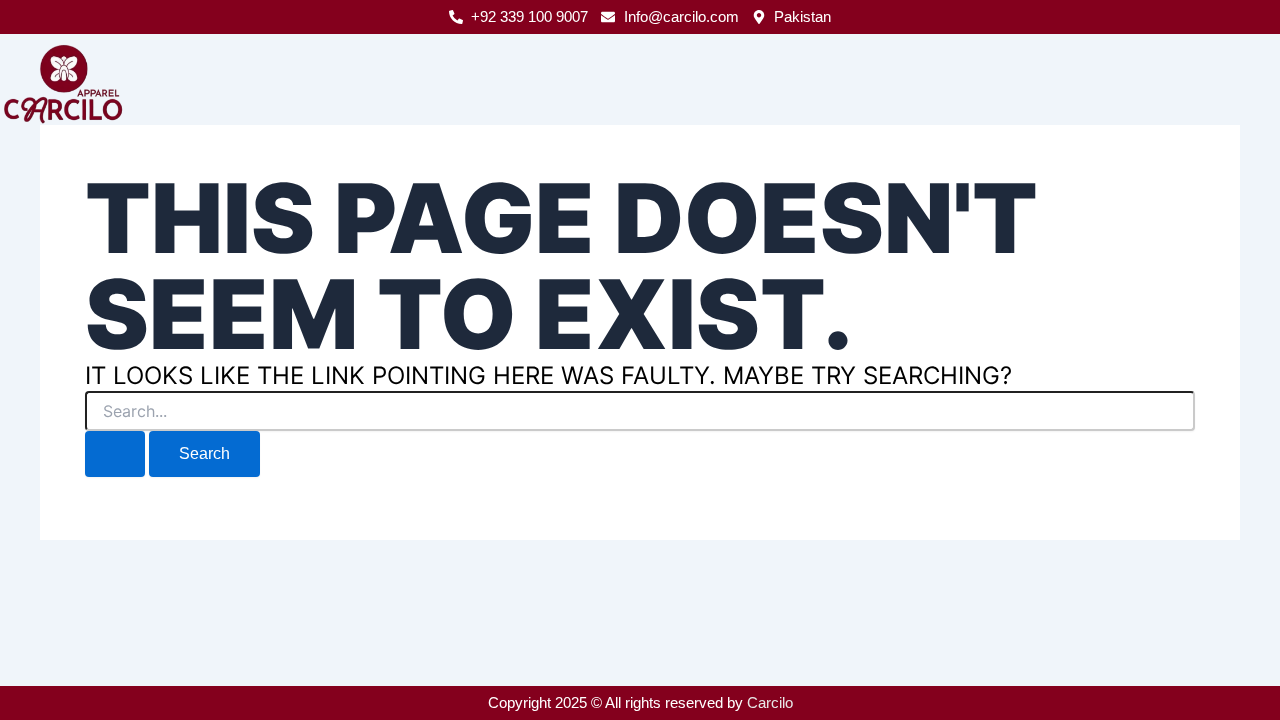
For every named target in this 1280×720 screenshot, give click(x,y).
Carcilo (770, 702)
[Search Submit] (115, 454)
